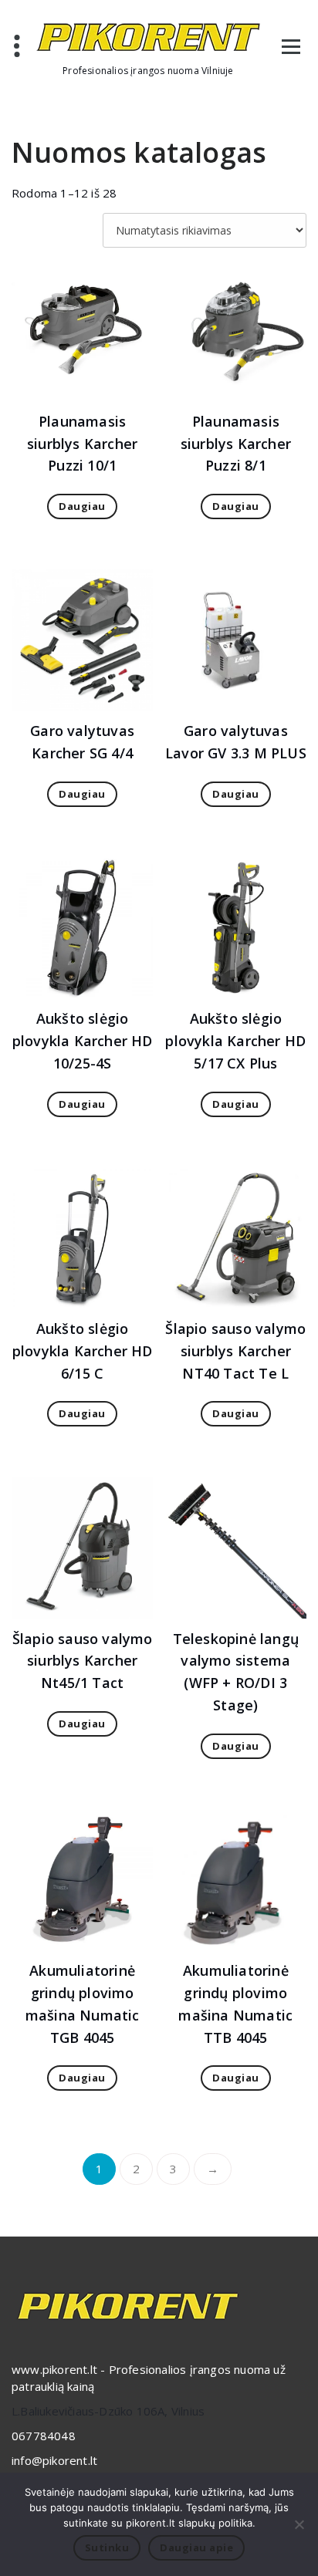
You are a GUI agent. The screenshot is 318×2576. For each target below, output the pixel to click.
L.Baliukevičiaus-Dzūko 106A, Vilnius (108, 2411)
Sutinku (107, 2547)
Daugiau (82, 506)
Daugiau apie (196, 2547)
